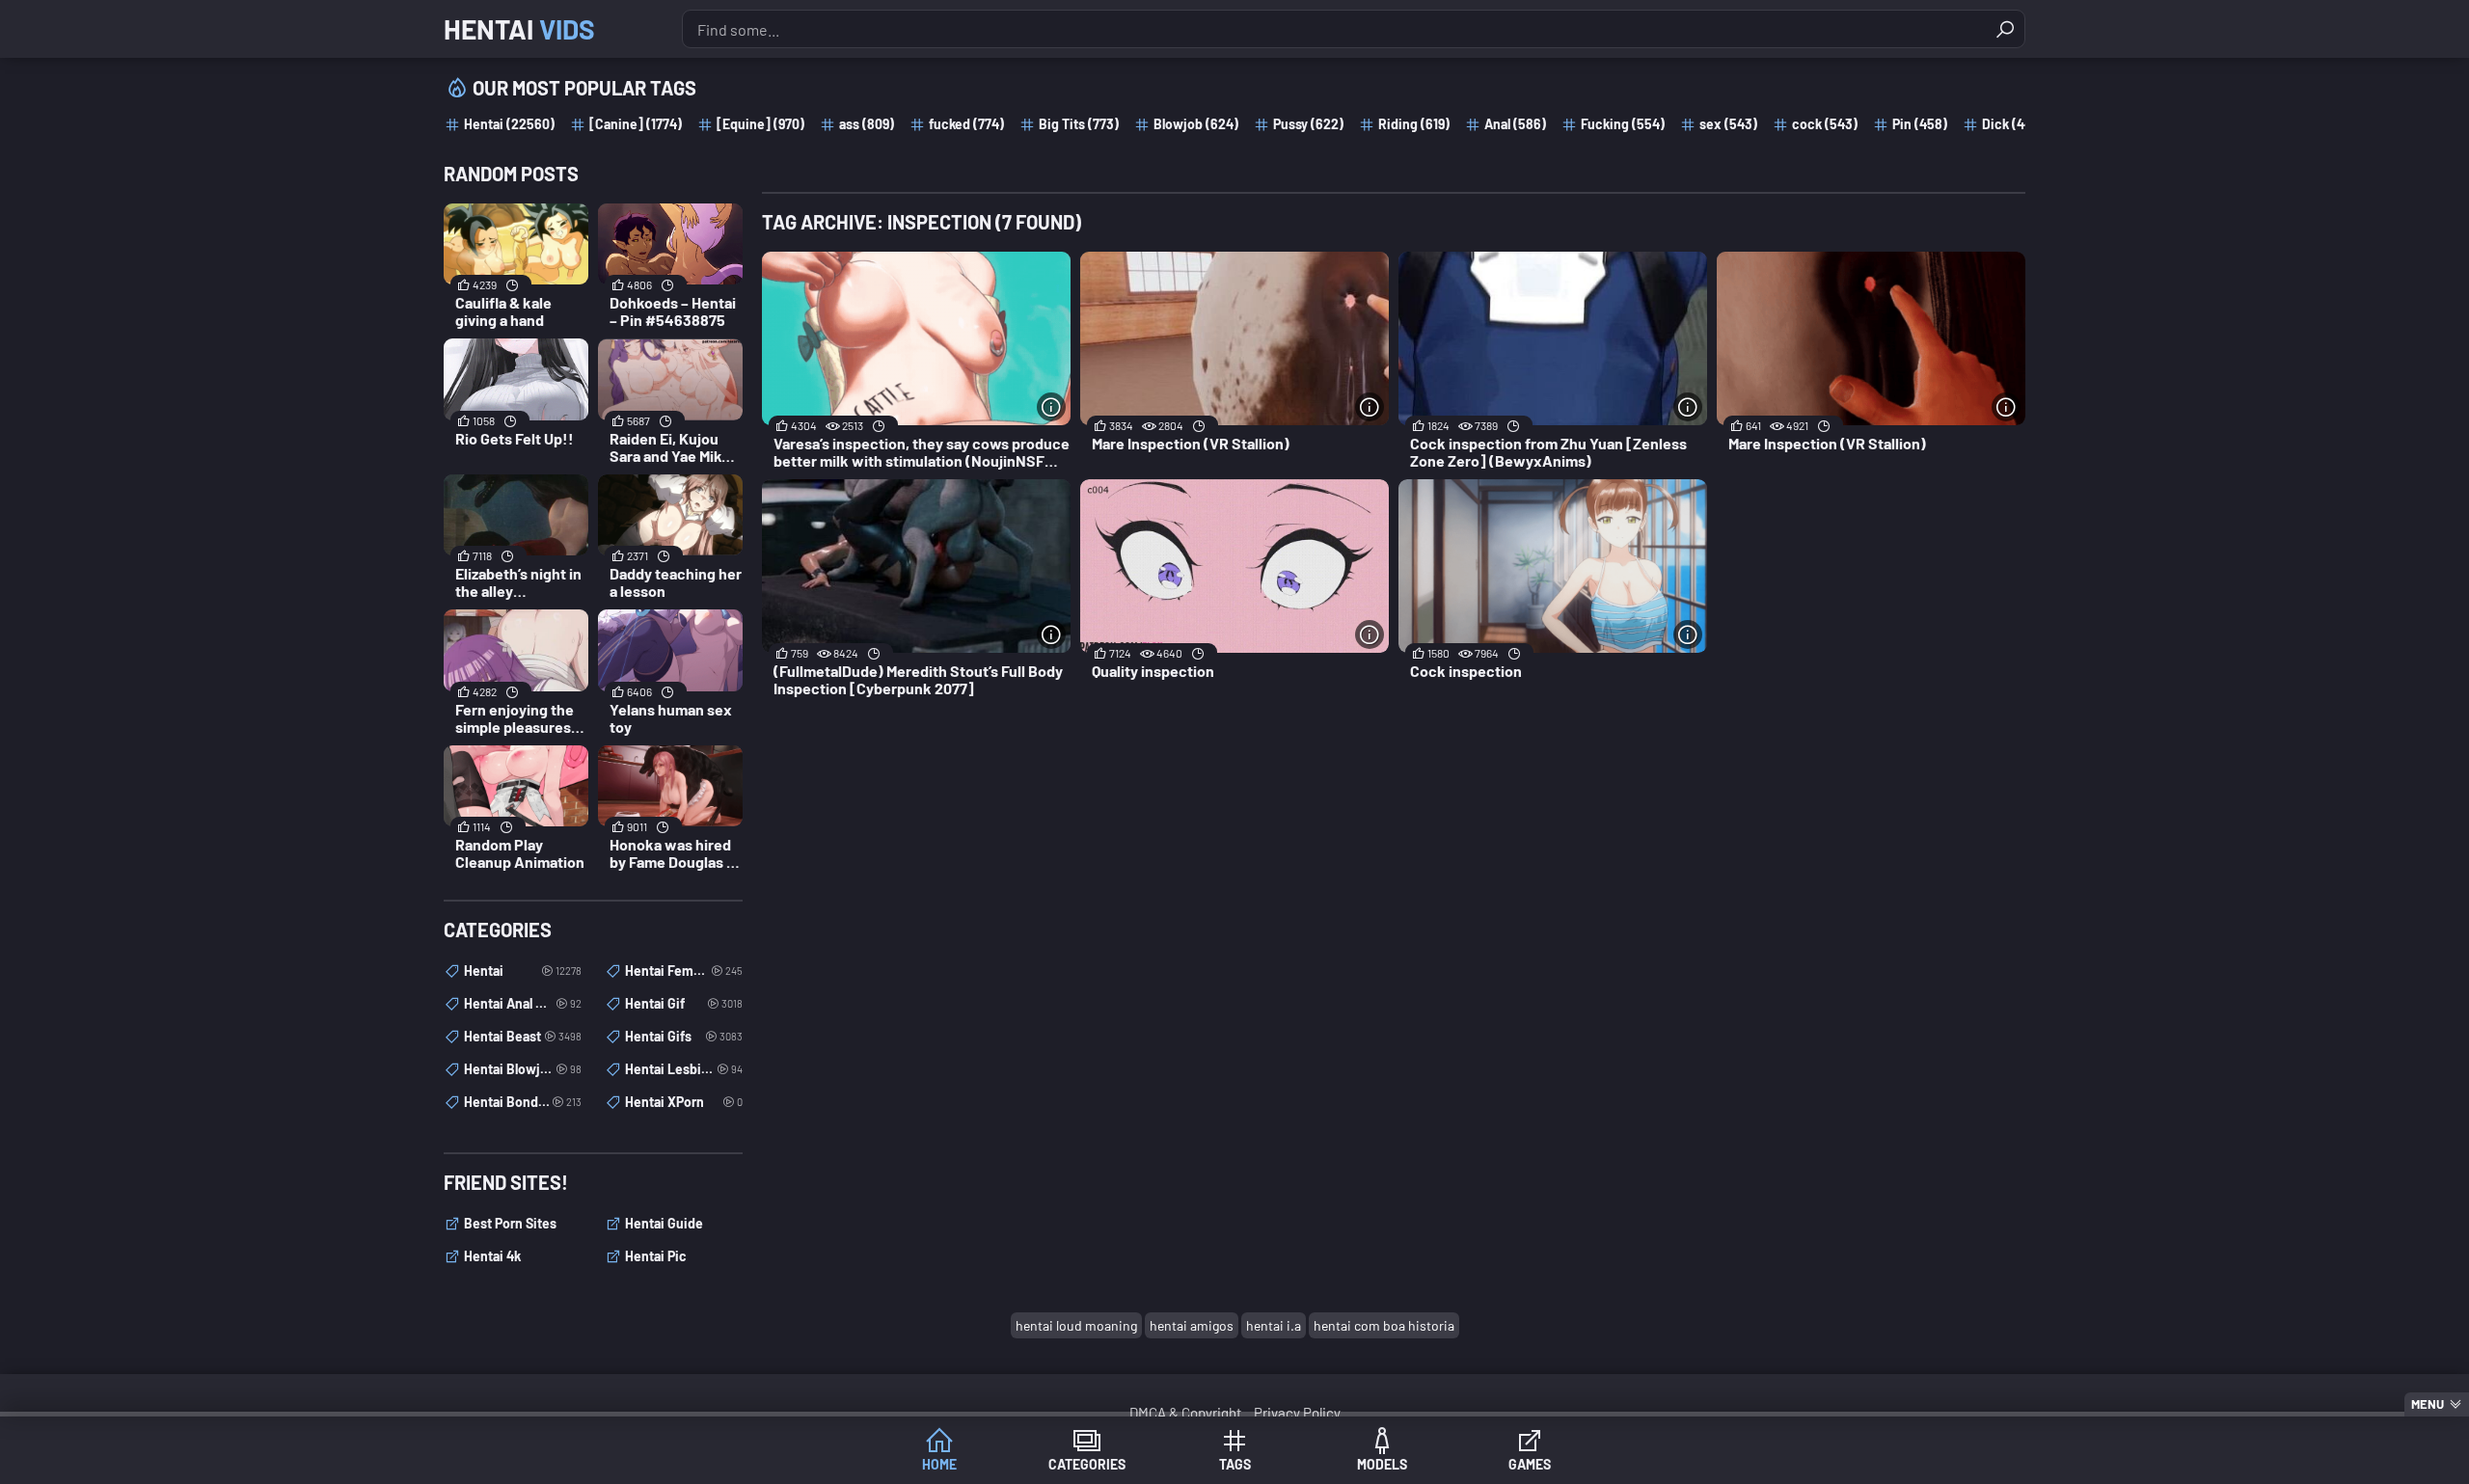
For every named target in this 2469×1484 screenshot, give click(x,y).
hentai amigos (1192, 1325)
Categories (1087, 1464)
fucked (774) (966, 124)
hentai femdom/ (684, 971)
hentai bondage (523, 1102)
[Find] (2005, 29)
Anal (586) (1515, 124)
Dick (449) (2013, 124)
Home (939, 1464)
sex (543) (1728, 124)
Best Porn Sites (510, 1223)
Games (1530, 1464)
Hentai (519, 29)
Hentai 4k (492, 1256)
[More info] (1051, 407)
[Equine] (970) (760, 124)
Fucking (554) (1623, 124)
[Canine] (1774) (636, 124)
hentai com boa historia (1384, 1325)
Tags (1235, 1464)
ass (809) (867, 124)
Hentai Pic (656, 1256)
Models (1382, 1464)
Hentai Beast (523, 1036)
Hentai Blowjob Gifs (523, 1069)
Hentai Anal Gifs (523, 1003)
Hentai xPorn (684, 1102)
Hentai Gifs (684, 1036)
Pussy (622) (1308, 124)
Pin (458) (1920, 124)
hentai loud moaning (1076, 1325)
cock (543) (1825, 124)
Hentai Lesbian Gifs (684, 1069)
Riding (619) (1414, 124)
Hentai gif (684, 1003)
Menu (2428, 1404)
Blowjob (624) (1196, 124)
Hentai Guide (664, 1223)
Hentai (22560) (509, 124)
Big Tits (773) (1079, 124)
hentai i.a (1274, 1325)
